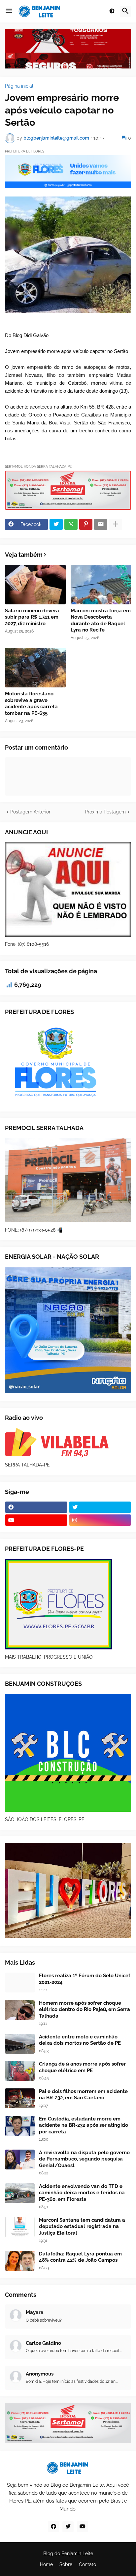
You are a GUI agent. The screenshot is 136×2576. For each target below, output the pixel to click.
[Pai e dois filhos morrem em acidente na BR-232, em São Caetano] (20, 2098)
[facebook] (36, 1507)
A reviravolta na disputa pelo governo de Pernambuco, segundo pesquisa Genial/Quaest (84, 2159)
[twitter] (100, 1507)
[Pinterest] (86, 524)
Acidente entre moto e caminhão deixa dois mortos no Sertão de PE (80, 2040)
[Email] (101, 524)
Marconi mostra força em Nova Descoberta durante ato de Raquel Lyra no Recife (101, 620)
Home (46, 2564)
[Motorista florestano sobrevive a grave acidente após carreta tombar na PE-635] (35, 668)
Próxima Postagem (105, 812)
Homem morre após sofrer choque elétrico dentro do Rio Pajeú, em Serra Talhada (85, 2009)
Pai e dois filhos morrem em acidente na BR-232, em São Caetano (83, 2095)
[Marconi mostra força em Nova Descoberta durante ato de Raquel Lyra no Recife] (101, 585)
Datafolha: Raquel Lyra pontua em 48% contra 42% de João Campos (80, 2257)
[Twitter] (56, 524)
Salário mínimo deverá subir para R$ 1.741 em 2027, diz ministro (32, 617)
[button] (9, 11)
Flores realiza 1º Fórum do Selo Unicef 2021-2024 (85, 1979)
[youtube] (36, 1520)
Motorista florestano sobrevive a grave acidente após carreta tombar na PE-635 (31, 703)
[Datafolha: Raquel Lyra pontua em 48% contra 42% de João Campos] (20, 2261)
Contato (87, 2564)
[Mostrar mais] (116, 524)
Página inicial (19, 86)
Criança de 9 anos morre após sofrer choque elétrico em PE (82, 2067)
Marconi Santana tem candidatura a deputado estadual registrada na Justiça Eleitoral (82, 2227)
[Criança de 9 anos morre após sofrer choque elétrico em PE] (20, 2071)
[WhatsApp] (71, 524)
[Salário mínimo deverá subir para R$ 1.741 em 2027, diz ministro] (35, 585)
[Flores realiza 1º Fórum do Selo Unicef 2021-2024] (20, 1983)
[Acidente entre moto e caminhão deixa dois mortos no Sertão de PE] (20, 2044)
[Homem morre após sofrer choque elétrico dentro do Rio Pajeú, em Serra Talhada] (20, 2010)
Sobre (66, 2564)
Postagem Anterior (30, 812)
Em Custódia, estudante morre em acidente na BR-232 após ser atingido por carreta (84, 2125)
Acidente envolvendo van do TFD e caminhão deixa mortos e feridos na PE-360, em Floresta (82, 2193)
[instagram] (100, 1520)
